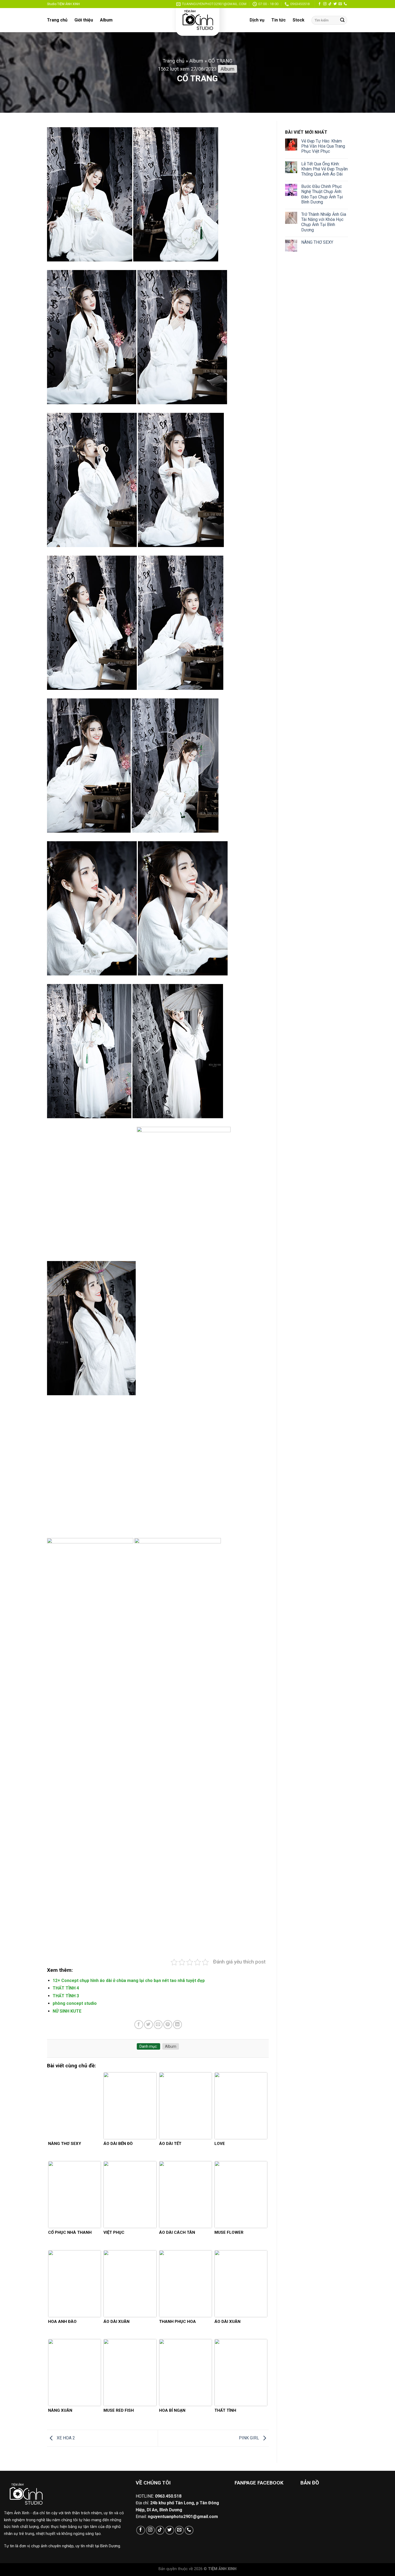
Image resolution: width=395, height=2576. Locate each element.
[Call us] (345, 4)
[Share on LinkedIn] (177, 2025)
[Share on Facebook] (139, 2025)
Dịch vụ (257, 20)
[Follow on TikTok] (330, 4)
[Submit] (342, 20)
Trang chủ (57, 20)
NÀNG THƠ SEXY (317, 242)
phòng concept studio (75, 2003)
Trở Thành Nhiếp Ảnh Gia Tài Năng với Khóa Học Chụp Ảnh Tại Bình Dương (324, 222)
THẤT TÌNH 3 (66, 1996)
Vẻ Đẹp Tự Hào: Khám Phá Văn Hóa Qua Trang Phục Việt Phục (323, 146)
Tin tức (279, 20)
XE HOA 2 (65, 2438)
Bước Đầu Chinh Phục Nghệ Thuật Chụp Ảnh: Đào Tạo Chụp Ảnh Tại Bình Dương (322, 194)
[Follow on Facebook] (319, 4)
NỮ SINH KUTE (67, 2011)
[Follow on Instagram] (325, 4)
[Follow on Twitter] (335, 4)
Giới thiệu (84, 20)
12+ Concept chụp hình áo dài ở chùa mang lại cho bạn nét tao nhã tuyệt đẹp (129, 1981)
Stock (299, 20)
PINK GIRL (249, 2438)
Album (106, 20)
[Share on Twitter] (148, 2025)
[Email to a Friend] (158, 2025)
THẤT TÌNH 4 (66, 1988)
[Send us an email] (340, 4)
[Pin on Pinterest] (168, 2025)
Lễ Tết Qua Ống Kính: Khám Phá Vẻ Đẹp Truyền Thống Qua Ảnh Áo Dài (324, 169)
